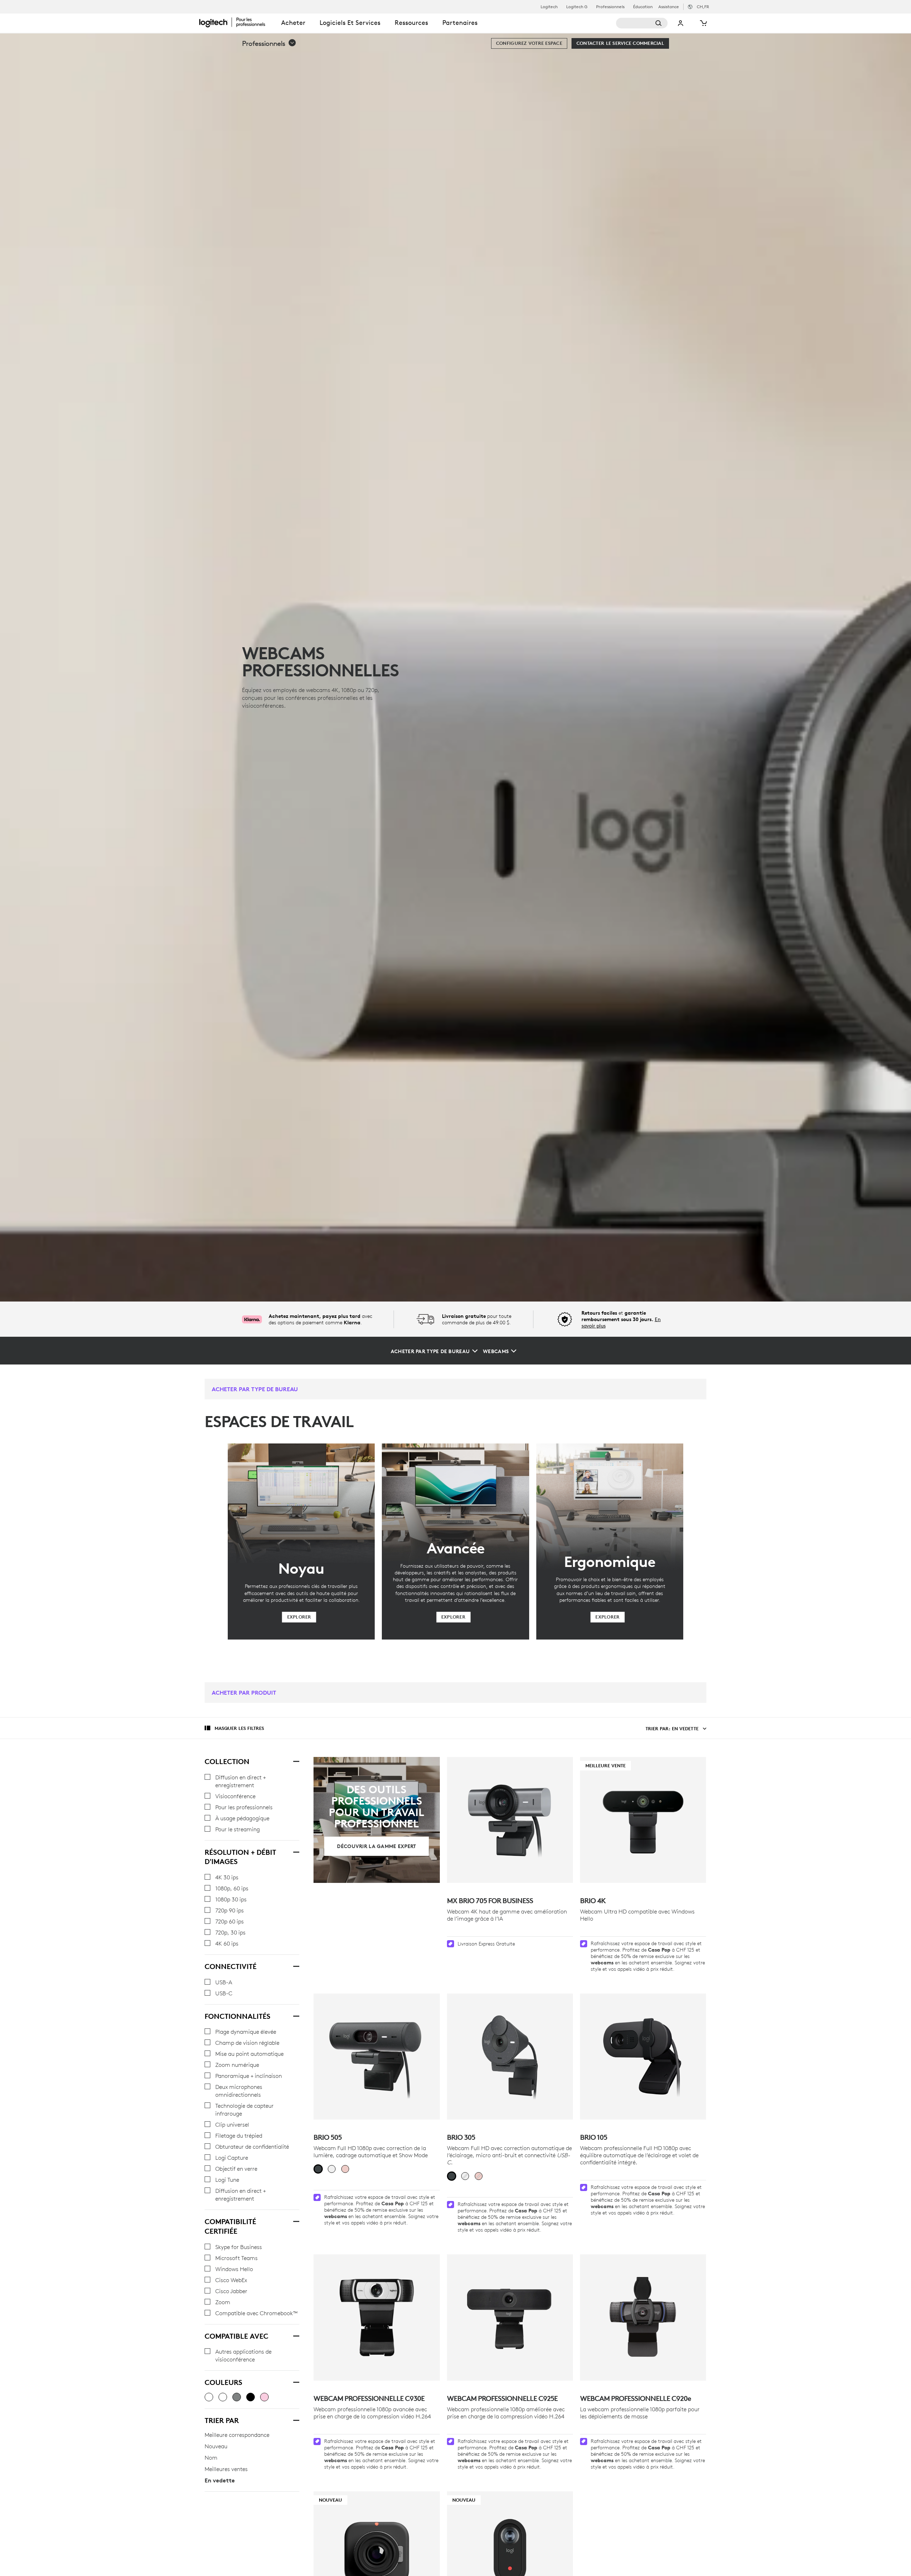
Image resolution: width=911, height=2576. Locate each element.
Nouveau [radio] (216, 2446)
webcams (602, 1963)
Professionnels (610, 7)
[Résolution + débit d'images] (296, 1851)
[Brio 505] (376, 2057)
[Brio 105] (643, 2057)
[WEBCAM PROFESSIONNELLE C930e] (376, 2317)
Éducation (643, 7)
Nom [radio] (211, 2458)
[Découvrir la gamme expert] (376, 1820)
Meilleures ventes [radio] (226, 2469)
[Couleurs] (296, 2381)
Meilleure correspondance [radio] (237, 2435)
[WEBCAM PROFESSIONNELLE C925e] (510, 2317)
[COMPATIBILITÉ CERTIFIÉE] (296, 2221)
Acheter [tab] (293, 23)
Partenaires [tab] (460, 23)
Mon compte (681, 23)
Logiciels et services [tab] (350, 23)
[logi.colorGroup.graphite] (209, 2397)
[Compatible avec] (296, 2335)
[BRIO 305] (510, 2057)
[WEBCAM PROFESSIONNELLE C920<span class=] (643, 2317)
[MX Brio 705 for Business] (510, 1820)
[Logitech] (237, 22)
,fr (703, 7)
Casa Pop (659, 1950)
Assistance (669, 7)
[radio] (318, 2169)
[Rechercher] (642, 23)
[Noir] (251, 2397)
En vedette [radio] (220, 2480)
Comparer (418, 2501)
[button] (269, 43)
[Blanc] (223, 2397)
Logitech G (577, 7)
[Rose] (264, 2397)
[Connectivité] (296, 1965)
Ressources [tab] (411, 23)
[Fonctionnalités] (296, 2015)
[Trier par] (296, 2419)
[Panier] (703, 23)
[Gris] (237, 2397)
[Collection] (296, 1761)
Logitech (549, 7)
